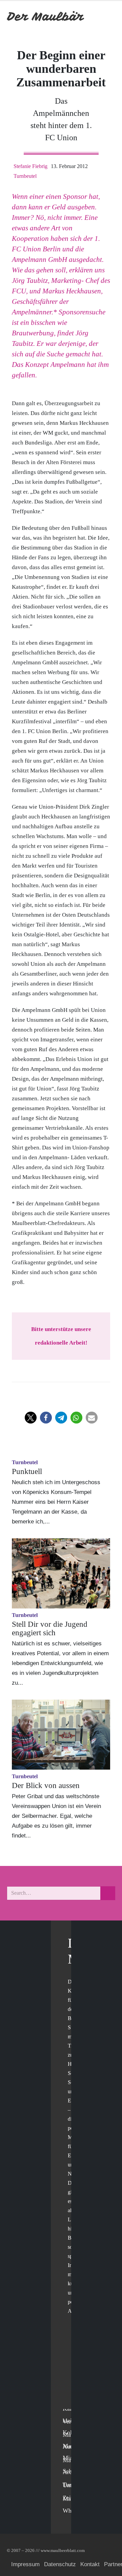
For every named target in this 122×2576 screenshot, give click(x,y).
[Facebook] (70, 2346)
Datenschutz (60, 2564)
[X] (70, 2360)
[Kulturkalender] (91, 16)
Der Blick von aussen (46, 1785)
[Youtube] (70, 2374)
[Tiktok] (70, 2402)
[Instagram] (70, 2388)
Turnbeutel (25, 176)
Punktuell (27, 1471)
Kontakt (90, 2564)
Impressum (25, 2564)
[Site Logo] (46, 16)
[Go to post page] (61, 1573)
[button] (31, 1418)
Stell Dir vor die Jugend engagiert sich (50, 1628)
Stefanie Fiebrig (30, 166)
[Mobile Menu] (107, 16)
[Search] (108, 1893)
